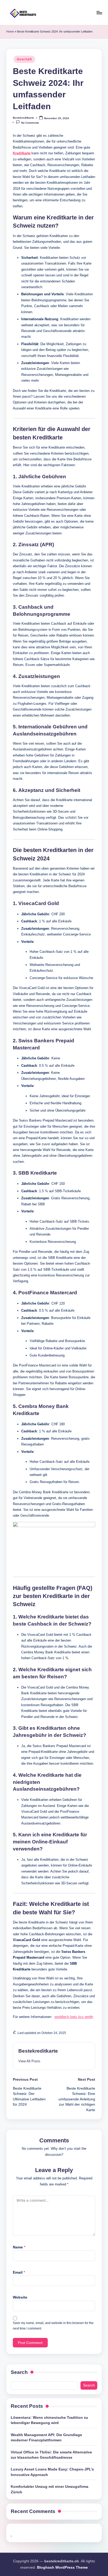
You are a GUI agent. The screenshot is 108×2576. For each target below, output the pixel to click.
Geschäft (24, 59)
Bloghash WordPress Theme (62, 2567)
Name (19, 2247)
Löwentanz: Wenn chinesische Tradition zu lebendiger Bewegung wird (49, 2420)
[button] (29, 2061)
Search (19, 2372)
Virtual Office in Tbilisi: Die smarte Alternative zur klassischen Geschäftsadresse (51, 2455)
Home (10, 31)
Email (19, 2272)
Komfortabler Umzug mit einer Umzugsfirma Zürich (50, 2489)
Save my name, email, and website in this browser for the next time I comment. (53, 2326)
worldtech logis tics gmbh (74, 2017)
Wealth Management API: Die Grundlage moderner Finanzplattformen (46, 2438)
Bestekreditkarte (38, 2051)
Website (20, 2297)
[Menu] (99, 12)
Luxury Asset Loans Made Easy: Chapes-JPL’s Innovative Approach (52, 2472)
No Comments (30, 123)
